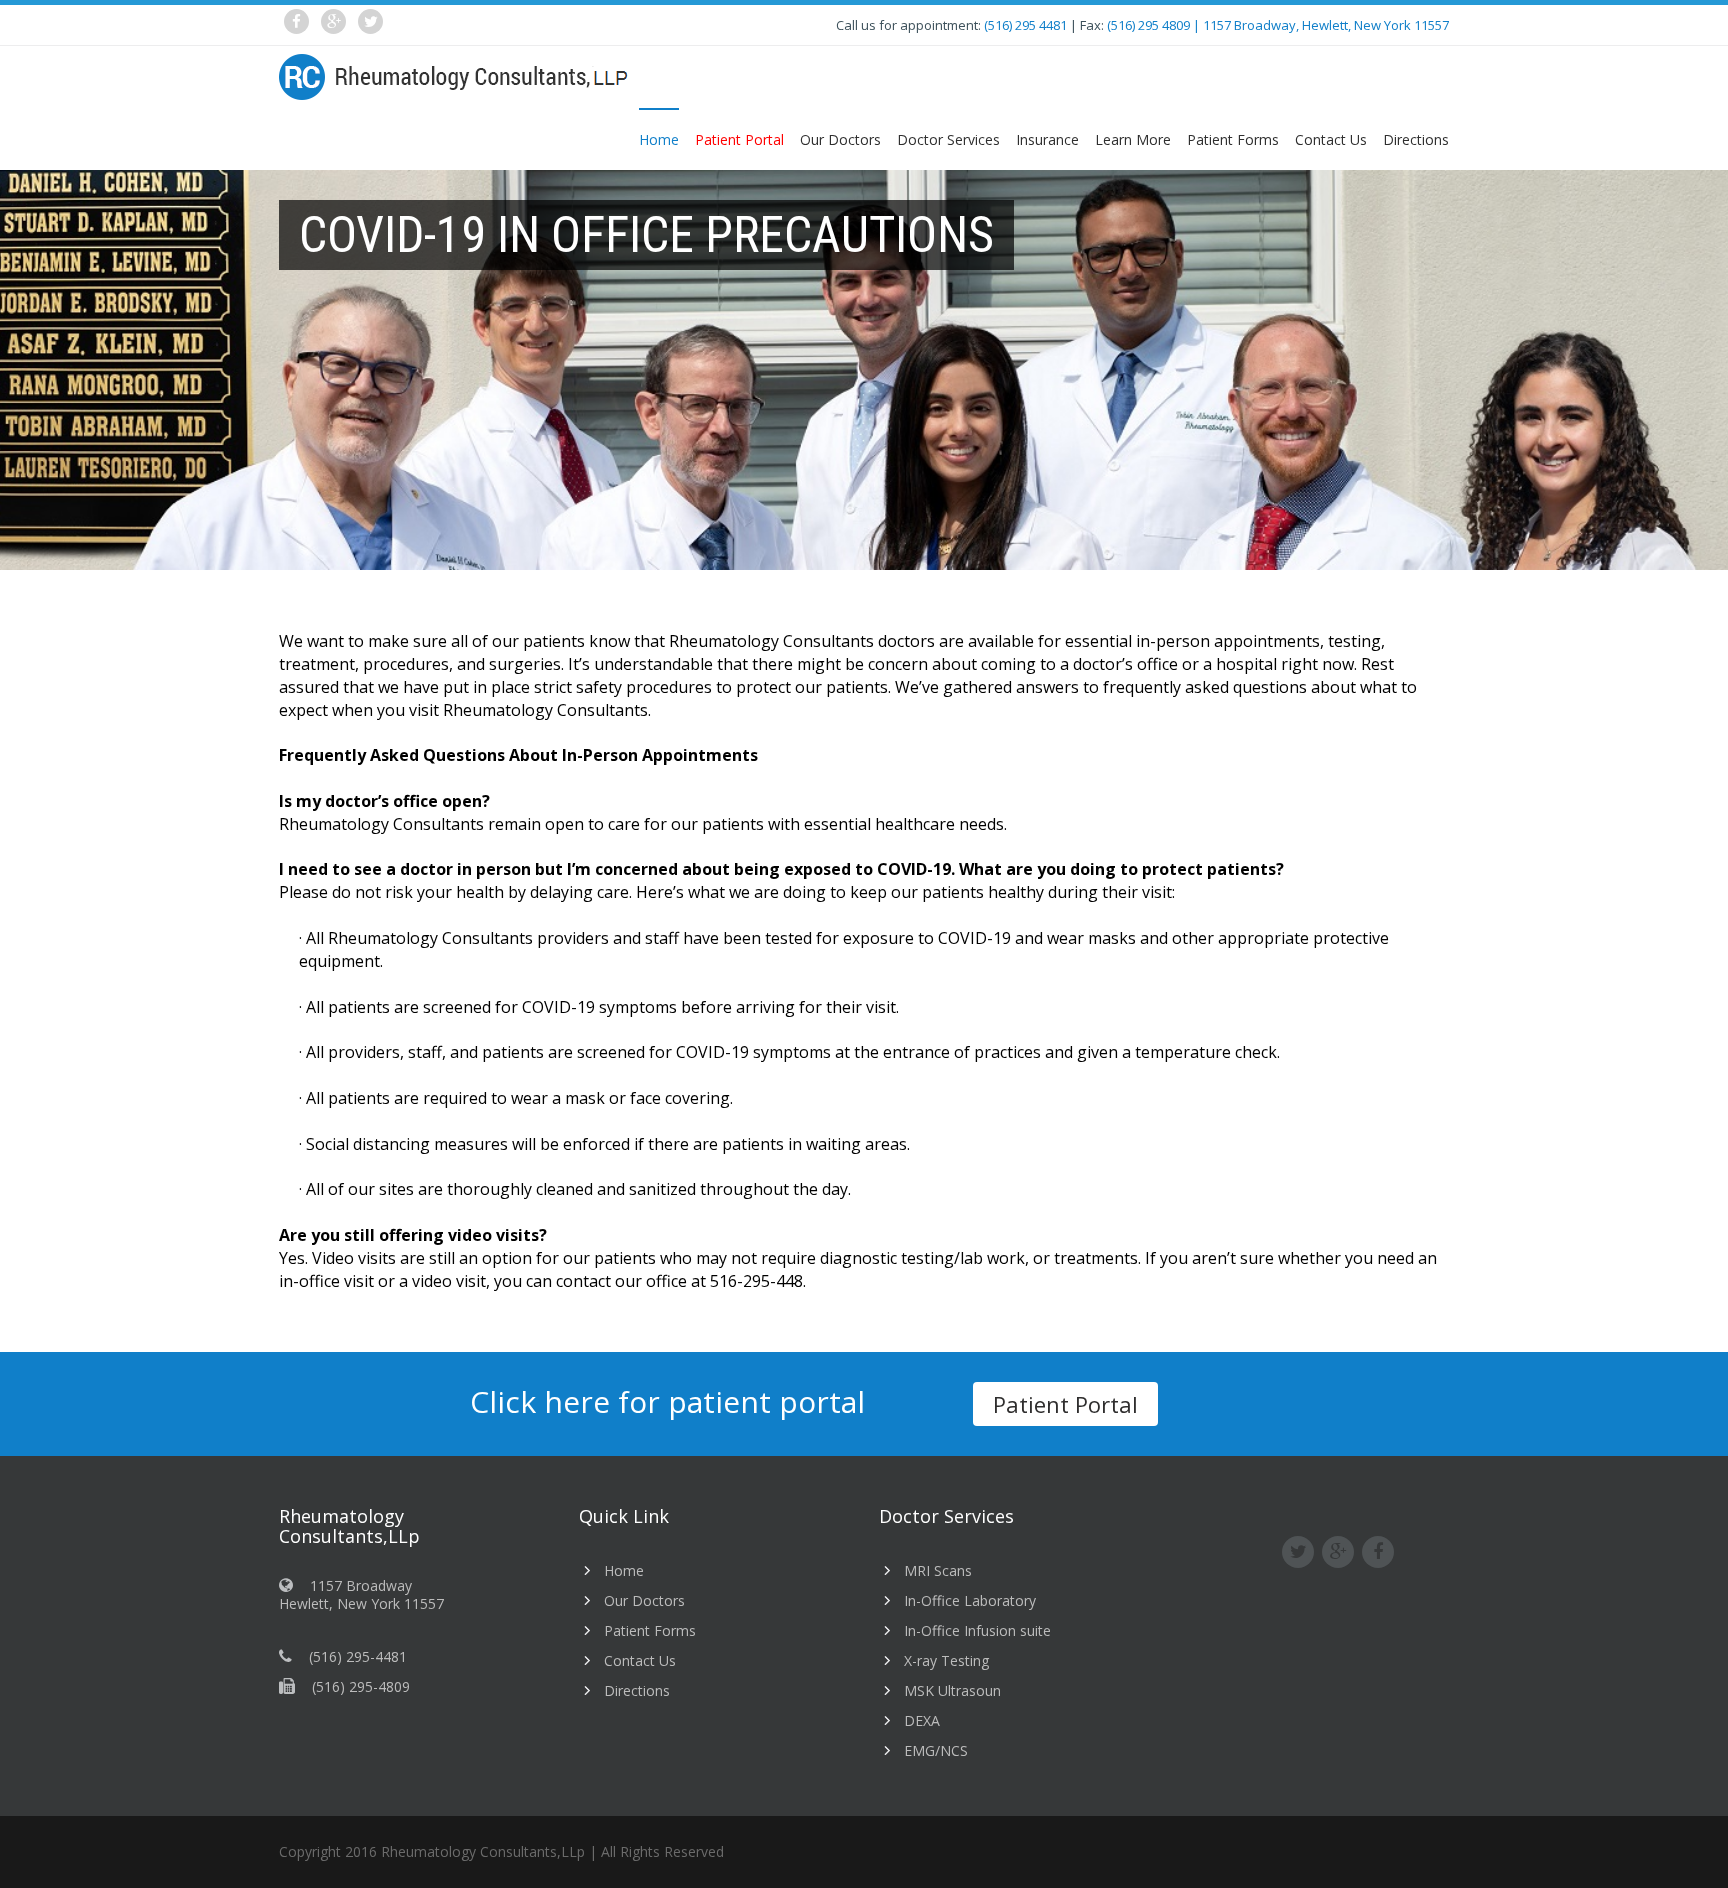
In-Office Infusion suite (977, 1630)
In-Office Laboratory (970, 1600)
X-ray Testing (946, 1660)
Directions (1416, 139)
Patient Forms (1233, 139)
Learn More (1133, 139)
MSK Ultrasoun (952, 1690)
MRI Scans (938, 1570)
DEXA (922, 1720)
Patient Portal (1065, 1404)
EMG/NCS (936, 1750)
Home (659, 139)
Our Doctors (840, 139)
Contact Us (1331, 139)
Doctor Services (948, 139)
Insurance (1047, 139)
